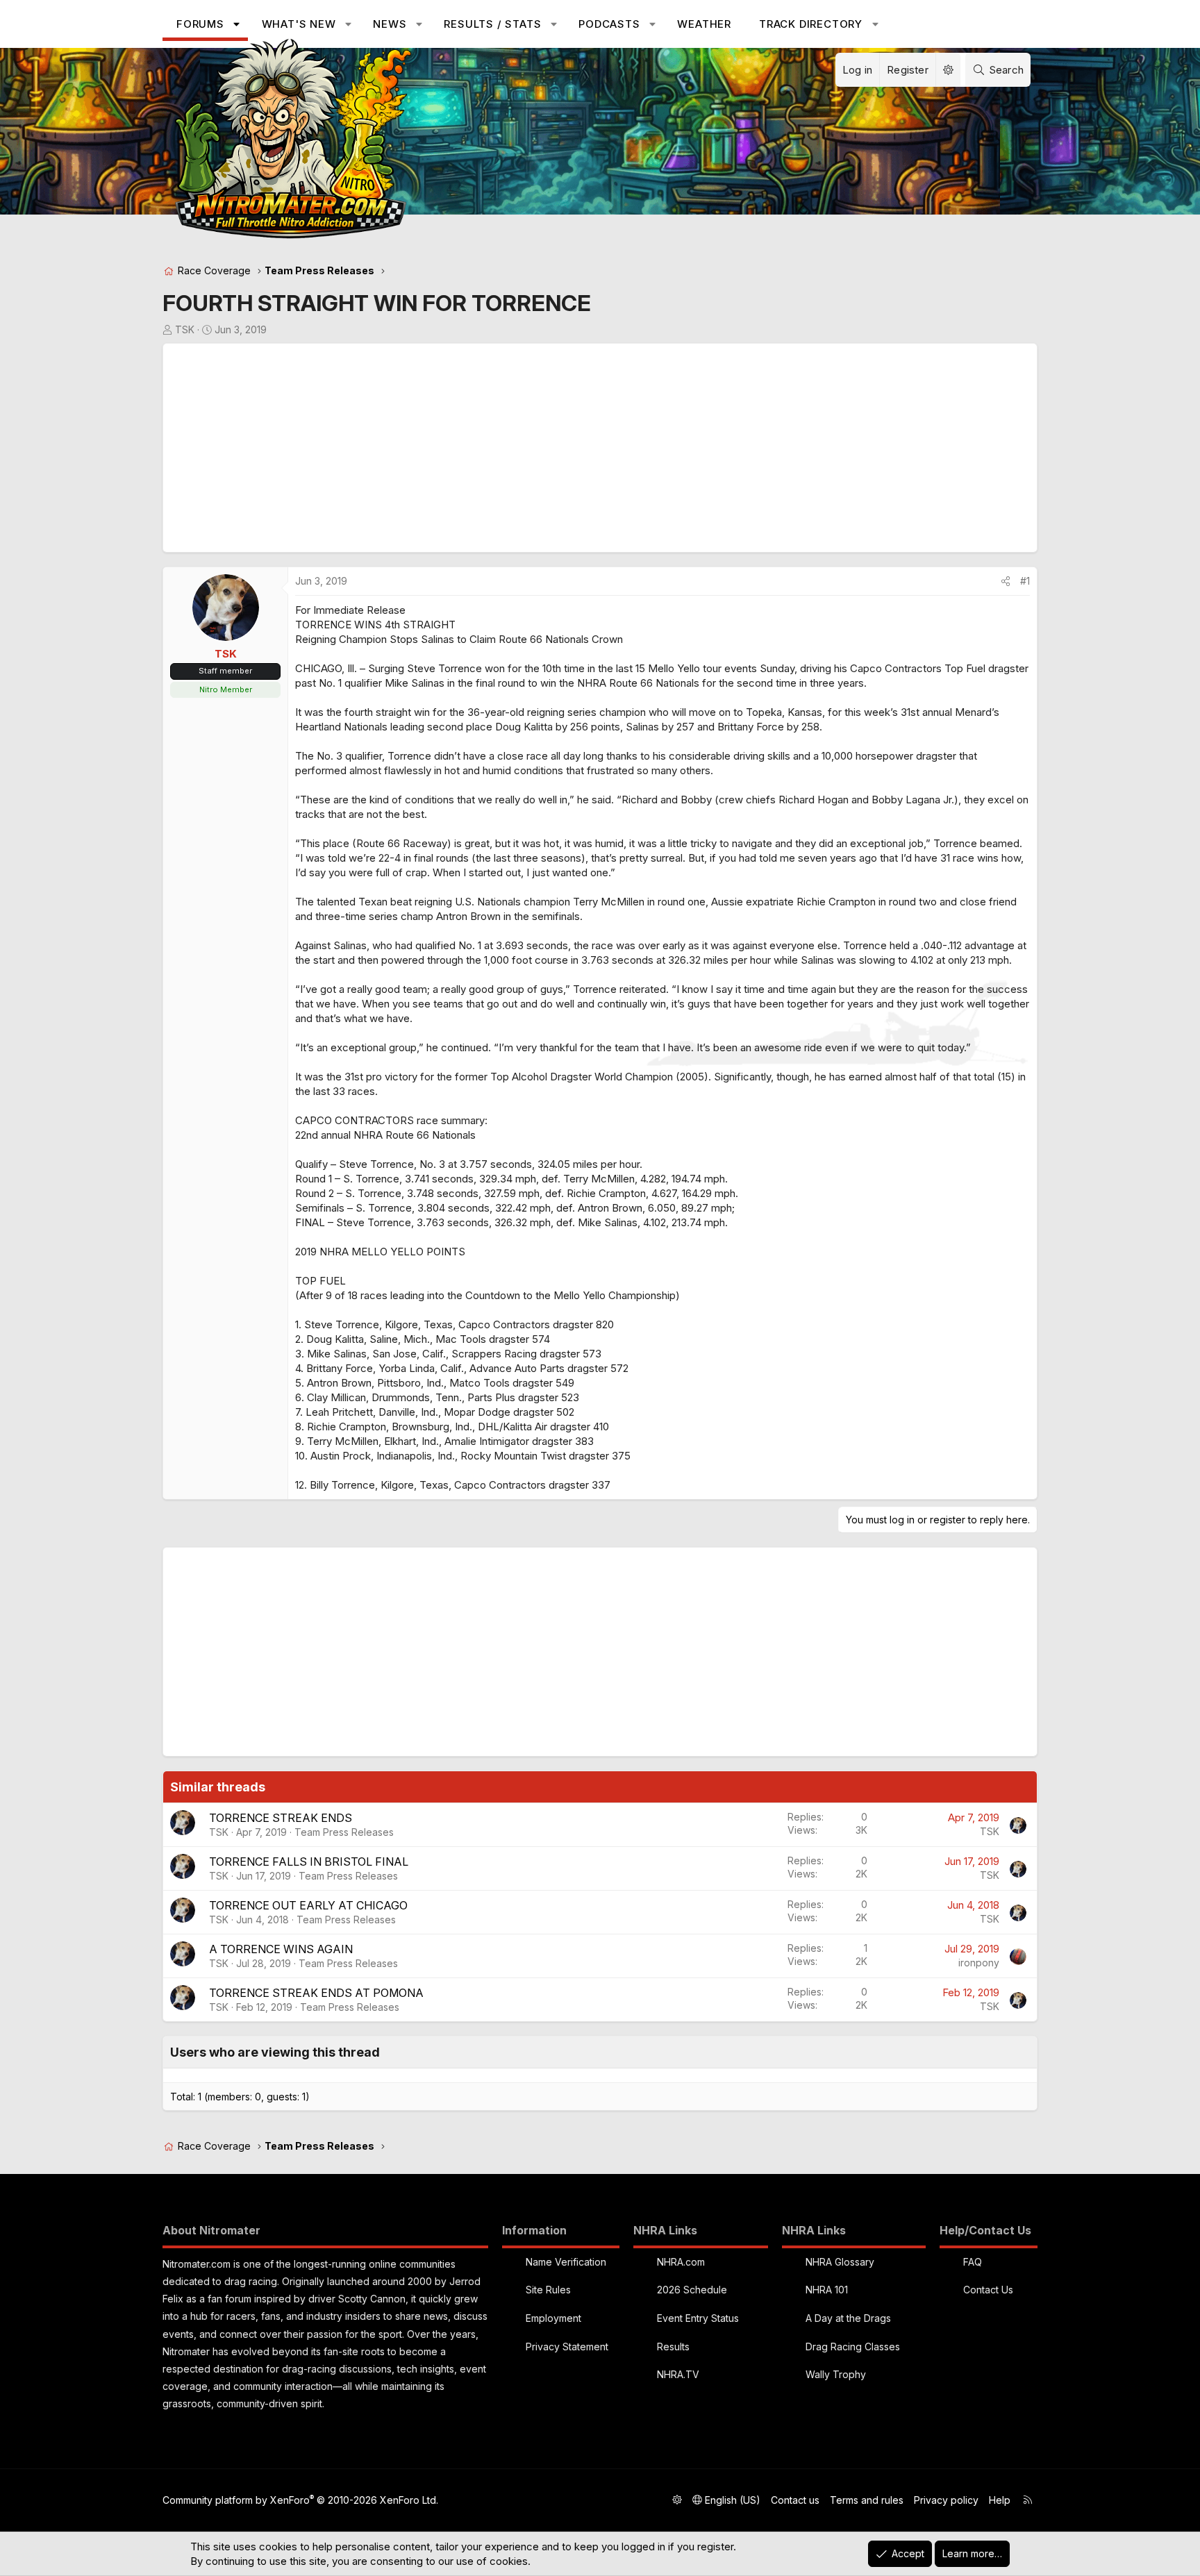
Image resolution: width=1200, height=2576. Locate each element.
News (390, 24)
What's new (299, 24)
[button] (236, 24)
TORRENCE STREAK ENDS (281, 1818)
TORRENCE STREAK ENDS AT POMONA (316, 1993)
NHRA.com (681, 2262)
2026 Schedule (692, 2290)
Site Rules (548, 2290)
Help (1000, 2500)
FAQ (973, 2262)
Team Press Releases (344, 1832)
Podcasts (609, 24)
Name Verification (566, 2262)
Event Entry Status (698, 2318)
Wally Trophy (836, 2374)
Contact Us (988, 2290)
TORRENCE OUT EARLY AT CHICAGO (308, 1905)
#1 (1025, 581)
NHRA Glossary (840, 2262)
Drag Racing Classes (853, 2347)
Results (673, 2347)
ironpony (979, 1963)
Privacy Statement (567, 2347)
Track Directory (811, 24)
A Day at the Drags (848, 2318)
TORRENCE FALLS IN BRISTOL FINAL (309, 1862)
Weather (704, 24)
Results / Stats (492, 24)
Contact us (795, 2500)
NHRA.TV (678, 2374)
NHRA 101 (827, 2290)
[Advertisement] (587, 448)
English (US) (731, 2500)
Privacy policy (946, 2500)
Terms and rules (867, 2500)
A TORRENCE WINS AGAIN (281, 1949)
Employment (553, 2318)
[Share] (1006, 581)
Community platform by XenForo (300, 2500)
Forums (200, 24)
